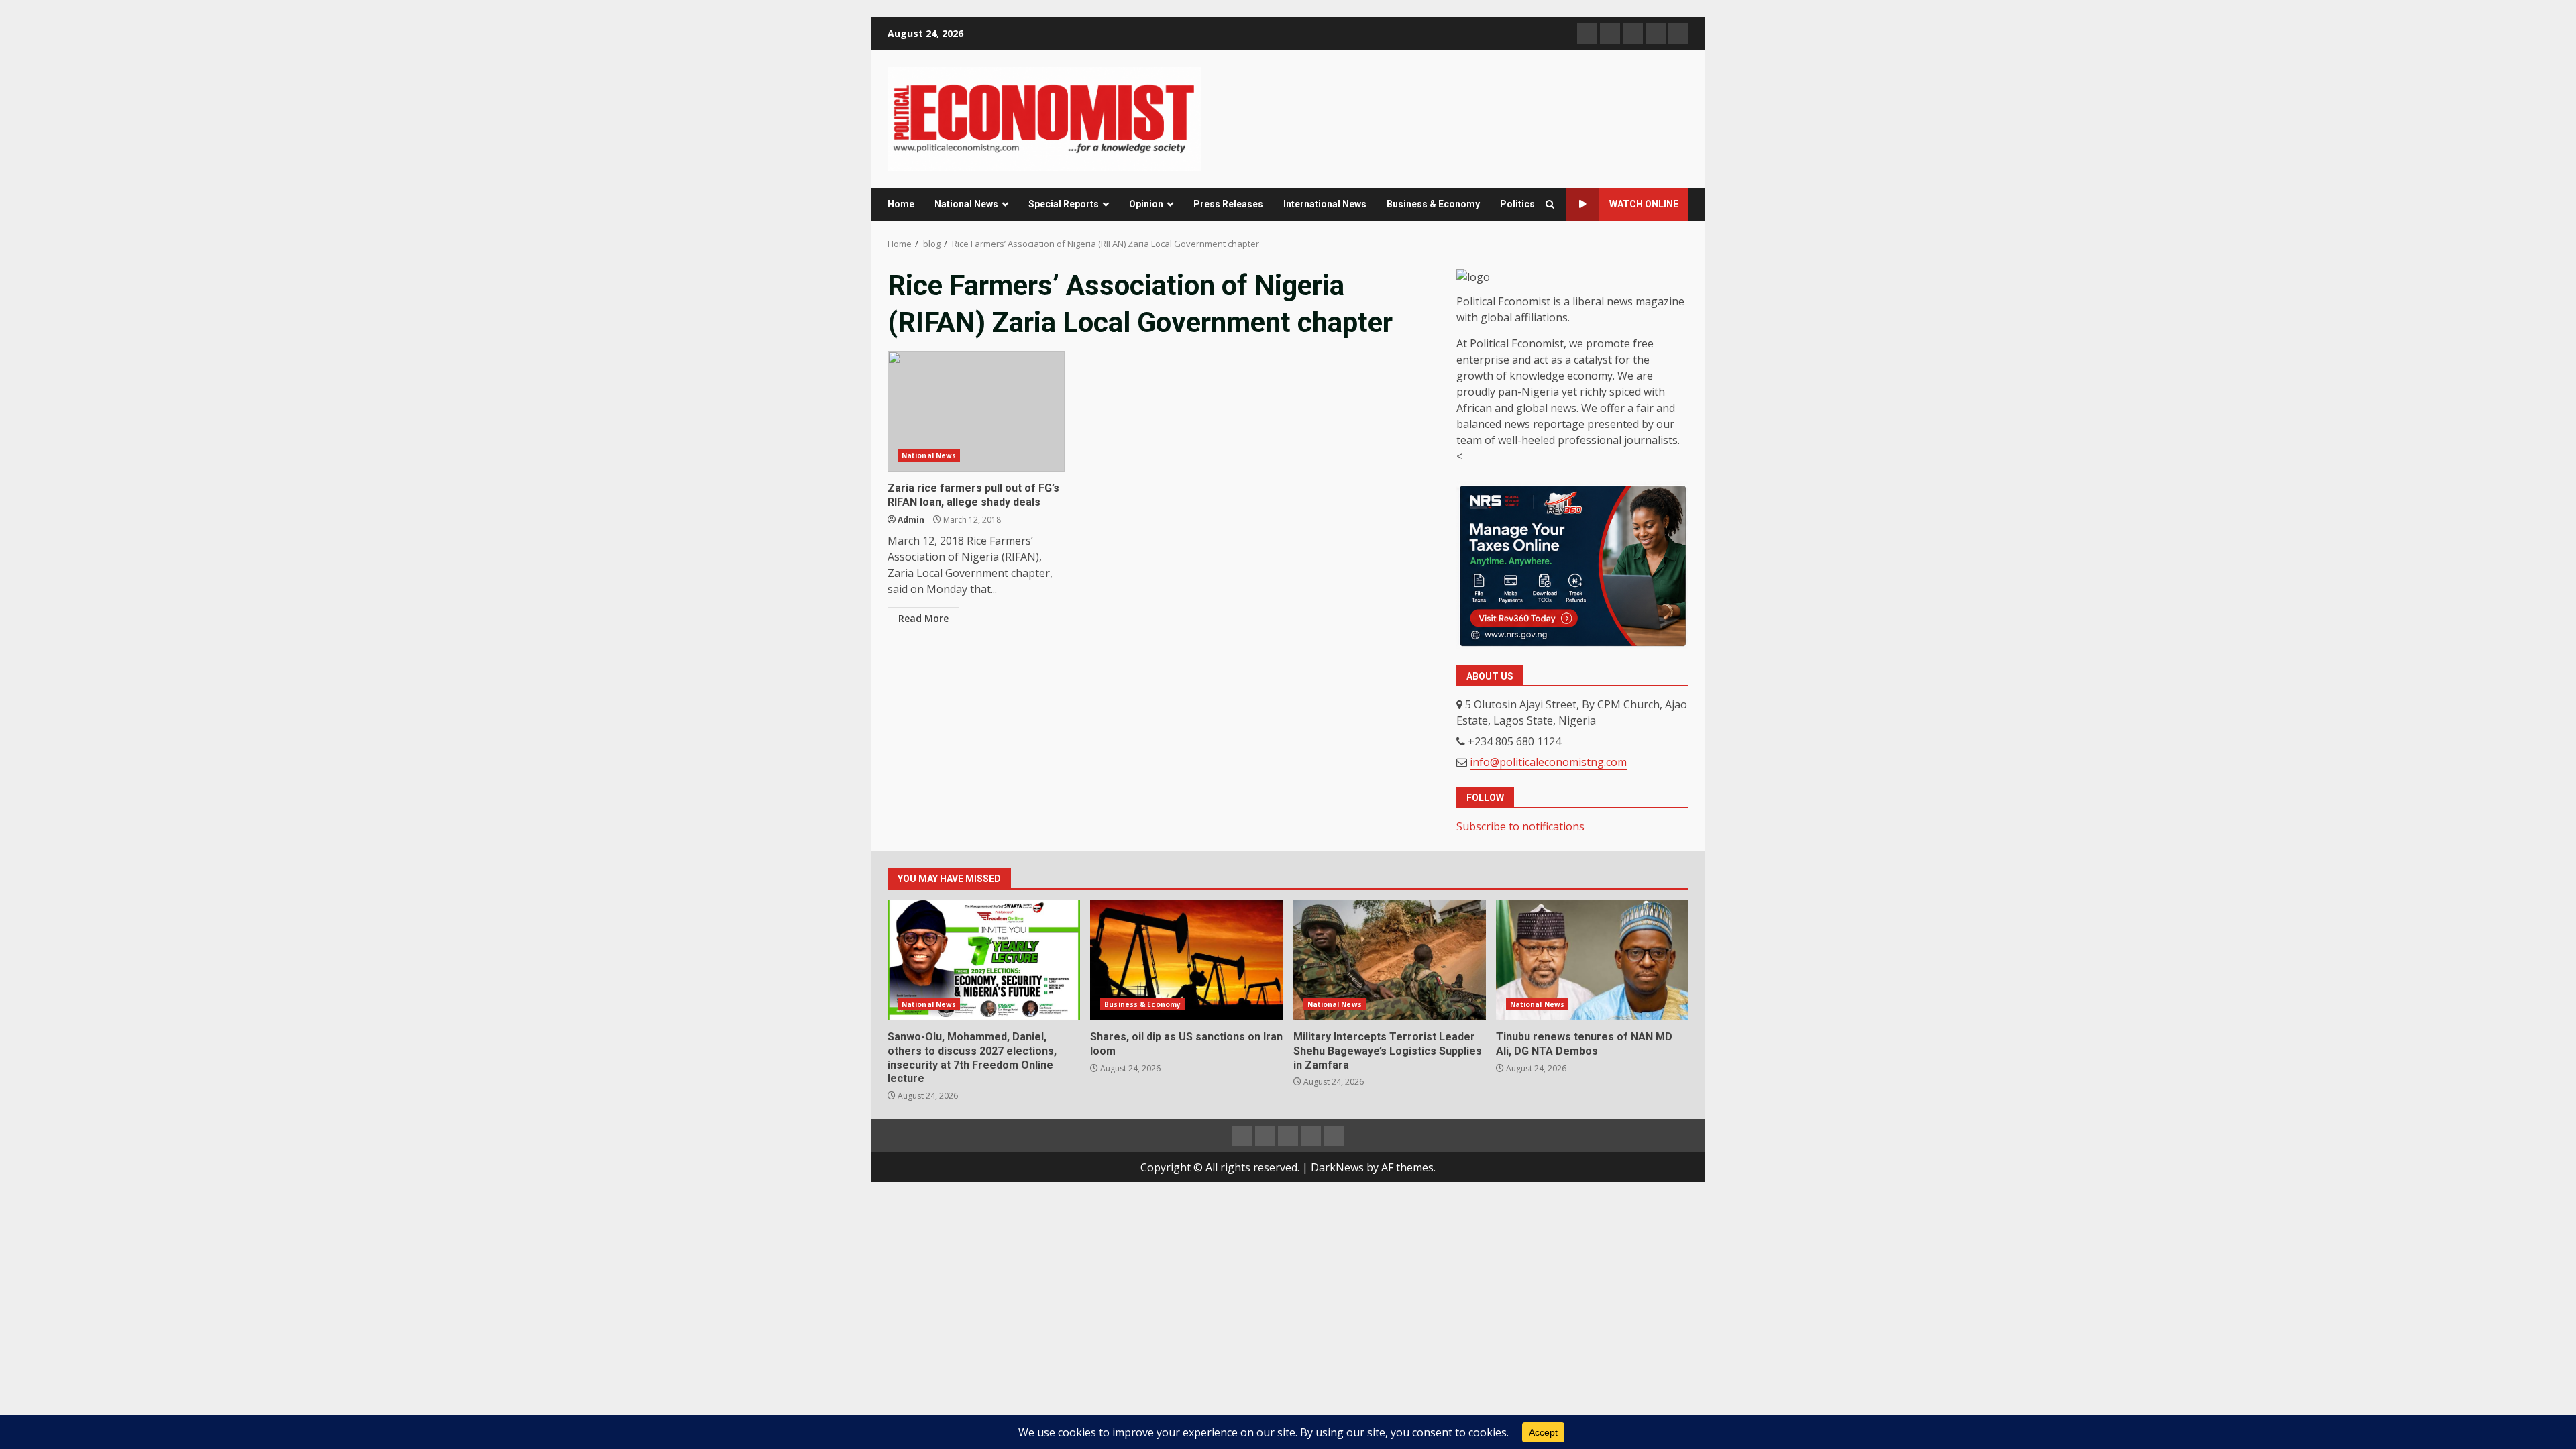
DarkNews (1337, 1167)
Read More (923, 618)
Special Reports (1064, 204)
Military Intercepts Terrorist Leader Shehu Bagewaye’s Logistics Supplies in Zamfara (1390, 960)
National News (966, 204)
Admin (911, 520)
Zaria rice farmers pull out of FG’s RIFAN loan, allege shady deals (976, 411)
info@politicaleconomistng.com (1548, 762)
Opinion (1146, 204)
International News (1325, 204)
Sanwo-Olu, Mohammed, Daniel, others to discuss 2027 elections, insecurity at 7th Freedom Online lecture (984, 960)
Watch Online (1644, 204)
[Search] (1550, 205)
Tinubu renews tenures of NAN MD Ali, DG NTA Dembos (1592, 960)
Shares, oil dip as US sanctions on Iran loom (1186, 960)
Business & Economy (1433, 204)
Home (901, 204)
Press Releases (1228, 204)
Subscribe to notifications (1520, 826)
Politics (1517, 204)
